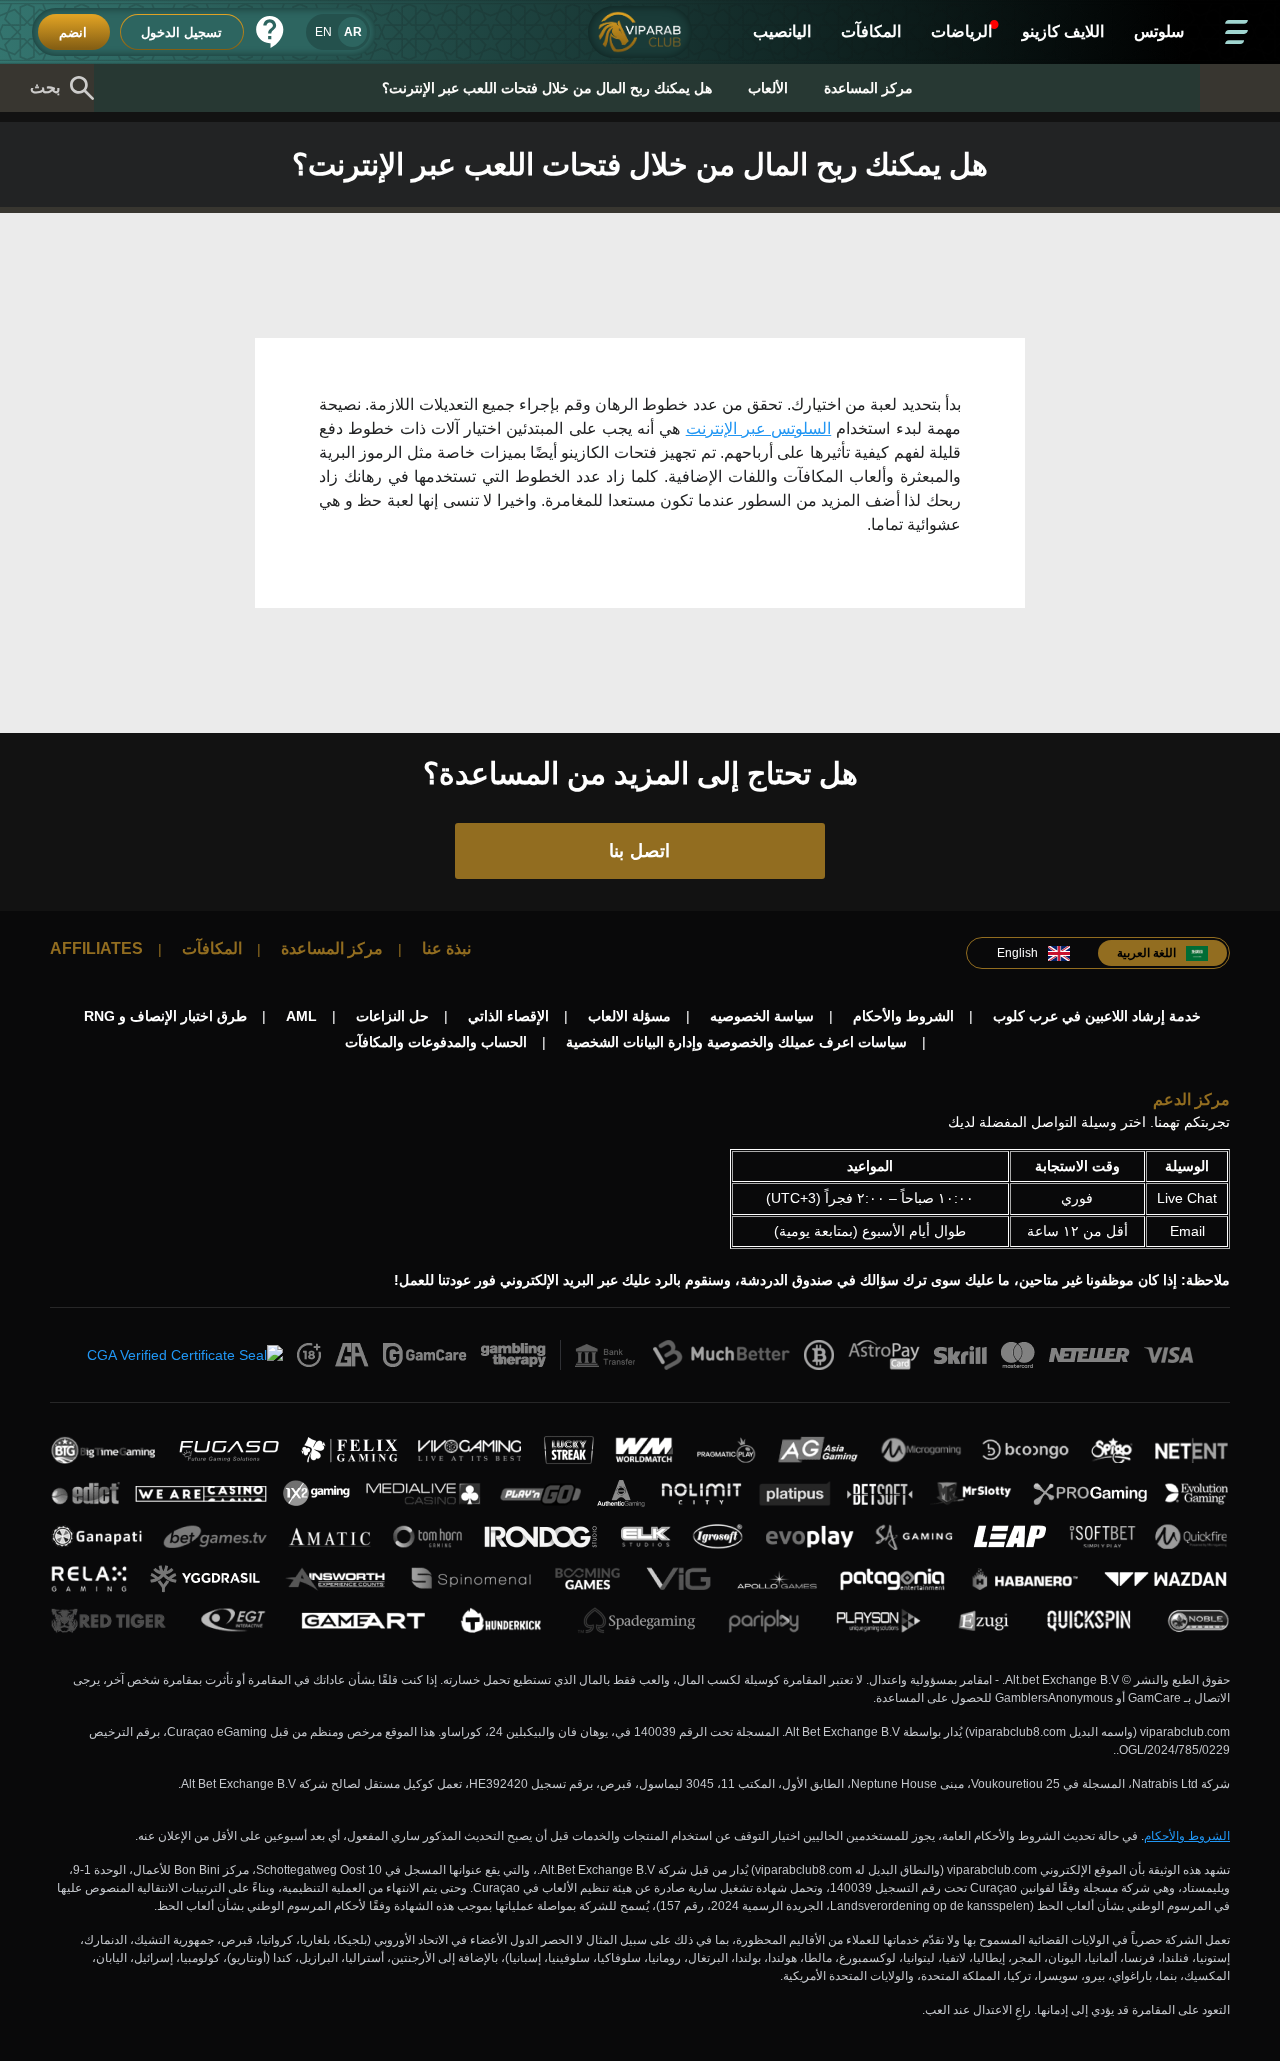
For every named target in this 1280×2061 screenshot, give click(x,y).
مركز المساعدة (868, 88)
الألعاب (768, 88)
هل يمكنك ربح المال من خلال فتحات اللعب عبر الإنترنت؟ (547, 88)
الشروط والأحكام (1187, 1836)
